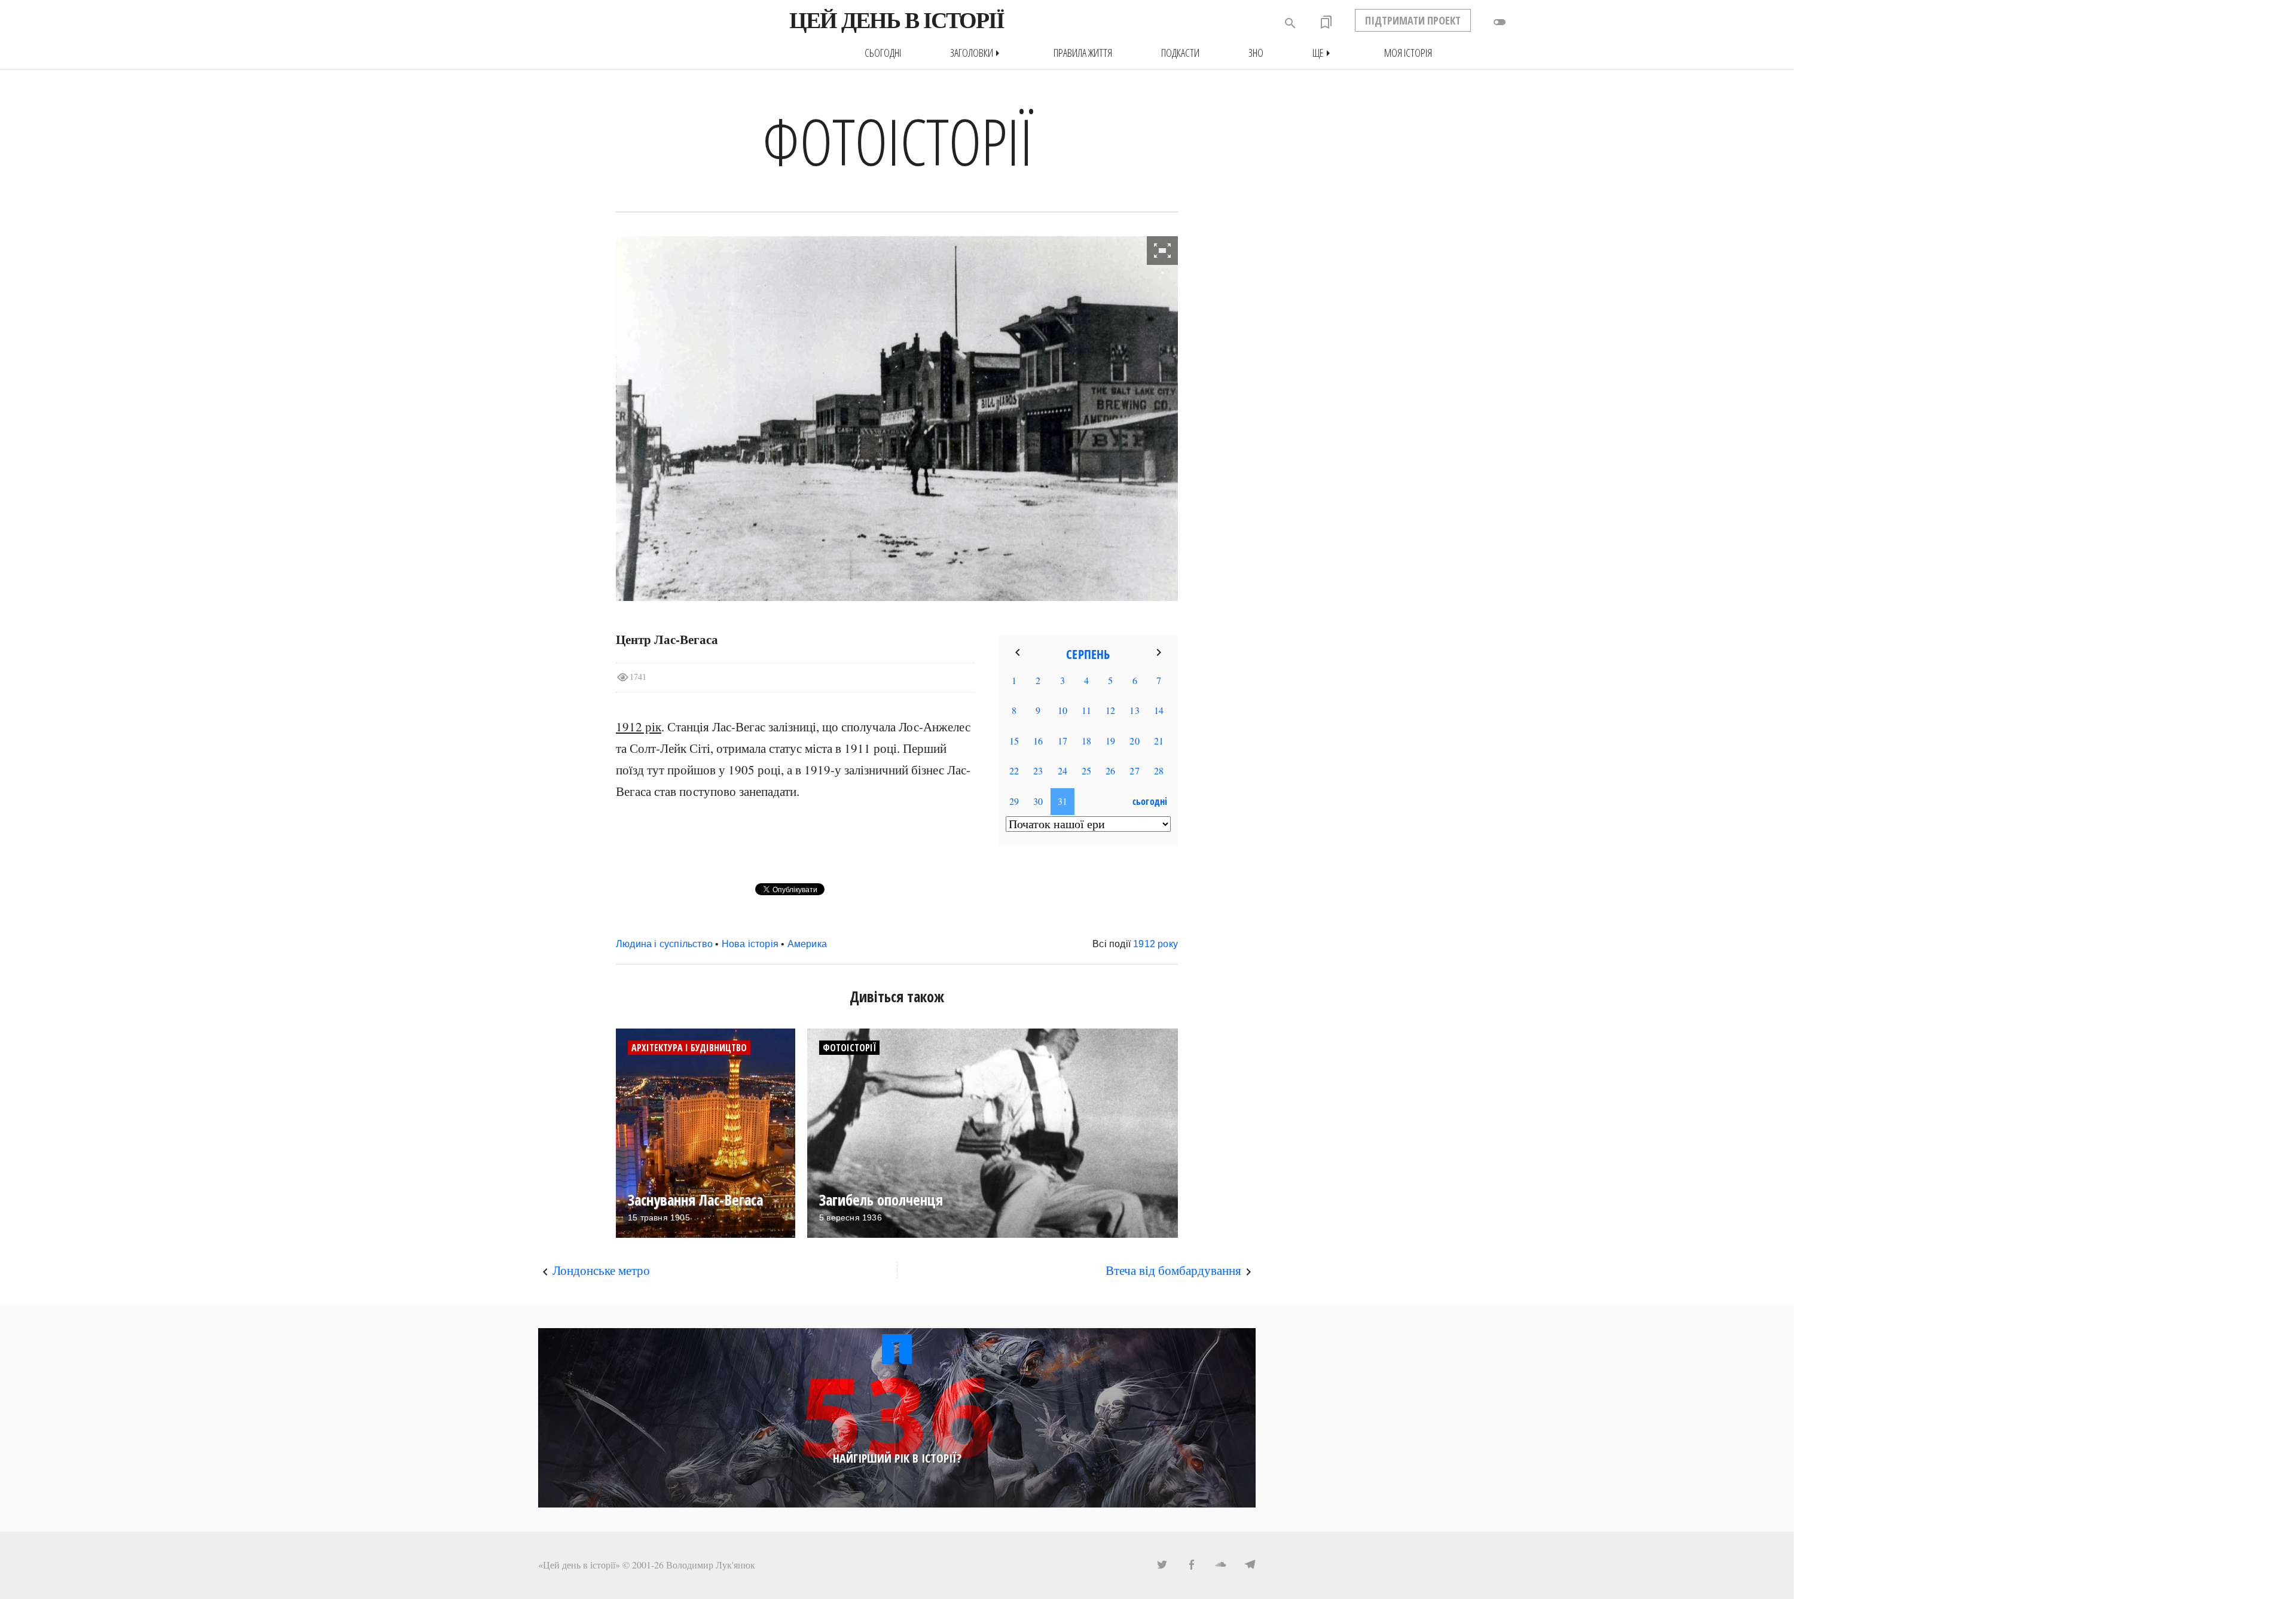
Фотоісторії (849, 1048)
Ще (1324, 53)
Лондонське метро (601, 1270)
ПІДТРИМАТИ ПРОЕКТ (1413, 20)
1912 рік (639, 727)
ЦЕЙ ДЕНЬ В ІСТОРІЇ (897, 20)
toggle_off (1500, 22)
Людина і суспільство (664, 944)
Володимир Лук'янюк (711, 1565)
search (1290, 23)
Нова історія (750, 944)
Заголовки (977, 53)
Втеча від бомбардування (1173, 1270)
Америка (807, 944)
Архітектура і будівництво (689, 1048)
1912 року (1155, 944)
